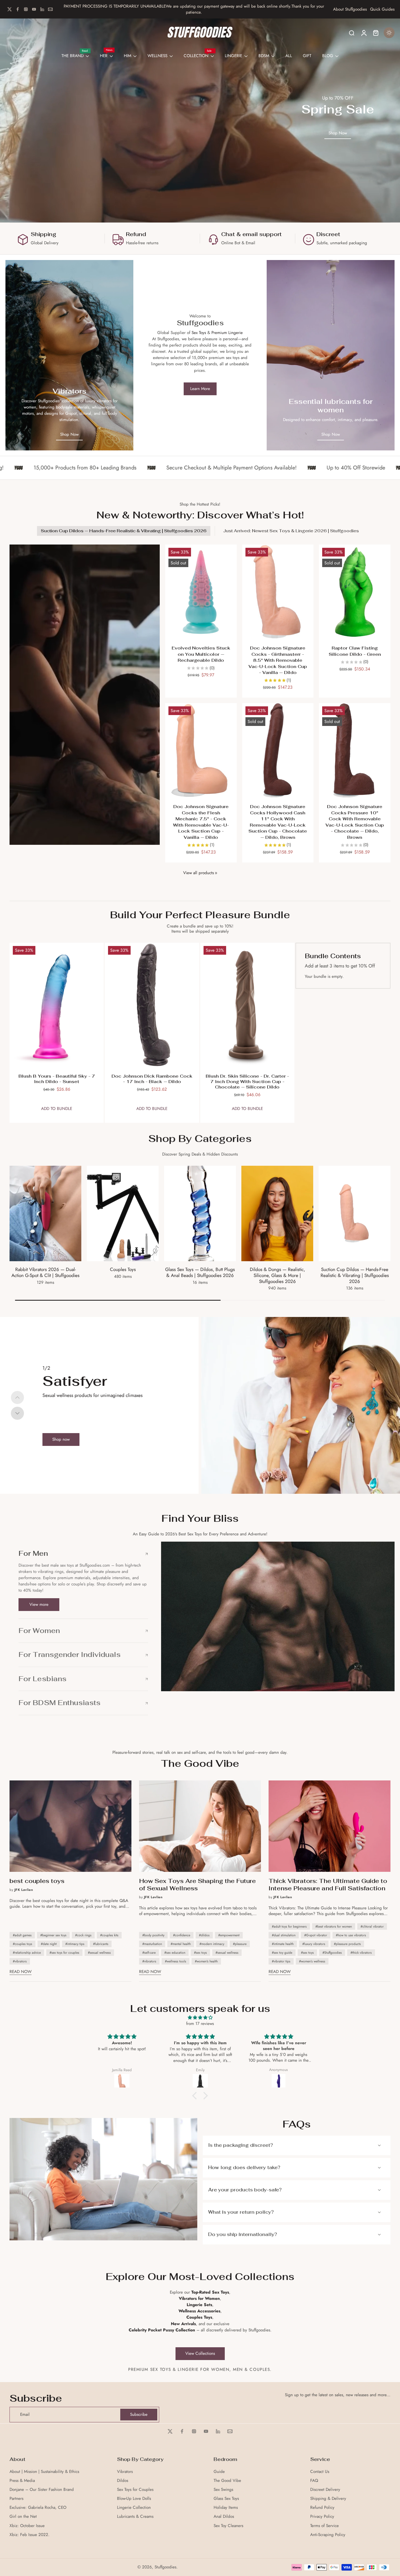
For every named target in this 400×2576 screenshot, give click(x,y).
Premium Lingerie (227, 333)
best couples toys (37, 1881)
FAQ (314, 2481)
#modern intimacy (212, 1944)
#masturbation (152, 1944)
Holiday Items (226, 2508)
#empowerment (229, 1935)
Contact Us (320, 2472)
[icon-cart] (376, 33)
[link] (216, 873)
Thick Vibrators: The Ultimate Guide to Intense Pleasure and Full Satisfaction (328, 1885)
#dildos (204, 1935)
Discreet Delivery (325, 2490)
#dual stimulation (284, 1935)
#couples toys (22, 1944)
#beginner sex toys (53, 1935)
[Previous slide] (17, 1397)
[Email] (50, 9)
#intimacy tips (75, 1944)
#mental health (181, 1944)
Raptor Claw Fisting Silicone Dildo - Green (355, 651)
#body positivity (153, 1935)
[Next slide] (17, 1413)
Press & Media (22, 2481)
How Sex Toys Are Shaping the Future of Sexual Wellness (197, 1885)
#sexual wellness (99, 1953)
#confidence (182, 1935)
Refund (136, 234)
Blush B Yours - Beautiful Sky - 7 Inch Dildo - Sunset (57, 1079)
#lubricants (101, 1944)
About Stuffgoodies (350, 9)
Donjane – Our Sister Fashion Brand (42, 2490)
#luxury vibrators (314, 1944)
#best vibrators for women (334, 1926)
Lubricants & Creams (135, 2517)
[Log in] (364, 33)
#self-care (149, 1953)
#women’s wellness (312, 1961)
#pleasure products (347, 1944)
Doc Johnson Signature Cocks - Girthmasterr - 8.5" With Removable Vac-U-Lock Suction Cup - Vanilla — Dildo (278, 660)
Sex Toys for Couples (135, 2490)
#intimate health (283, 1944)
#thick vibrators (361, 1953)
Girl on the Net (23, 2517)
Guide (219, 2472)
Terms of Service (324, 2526)
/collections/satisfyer (219, 1320)
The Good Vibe (227, 2481)
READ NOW (21, 1972)
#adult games (22, 1935)
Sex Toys (199, 333)
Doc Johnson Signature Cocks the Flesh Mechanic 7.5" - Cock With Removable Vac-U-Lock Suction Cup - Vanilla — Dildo (201, 822)
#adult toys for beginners (289, 1926)
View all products (199, 873)
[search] (352, 33)
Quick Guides (382, 9)
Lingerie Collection (134, 2508)
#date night (49, 1944)
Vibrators (125, 2472)
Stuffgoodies (165, 2567)
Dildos (123, 2481)
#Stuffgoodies (332, 1953)
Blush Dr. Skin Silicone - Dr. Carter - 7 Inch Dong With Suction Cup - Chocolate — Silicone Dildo (247, 1082)
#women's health (206, 1961)
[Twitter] (10, 9)
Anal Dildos (224, 2517)
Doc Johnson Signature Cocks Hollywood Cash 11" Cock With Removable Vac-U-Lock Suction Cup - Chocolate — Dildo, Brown (278, 822)
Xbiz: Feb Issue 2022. (30, 2535)
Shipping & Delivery (328, 2499)
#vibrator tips (281, 1961)
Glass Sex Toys (226, 2499)
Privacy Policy (322, 2517)
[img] (200, 2018)
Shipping (44, 234)
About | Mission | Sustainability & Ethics (44, 2472)
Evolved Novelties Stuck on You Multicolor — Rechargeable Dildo (201, 654)
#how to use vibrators (351, 1935)
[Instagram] (26, 9)
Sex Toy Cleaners (228, 2526)
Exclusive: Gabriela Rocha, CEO (38, 2508)
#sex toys (200, 1953)
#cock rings (83, 1935)
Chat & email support (251, 234)
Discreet (328, 234)
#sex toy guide (282, 1953)
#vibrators (20, 1961)
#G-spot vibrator (316, 1935)
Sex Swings (223, 2490)
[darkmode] (389, 33)
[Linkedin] (42, 9)
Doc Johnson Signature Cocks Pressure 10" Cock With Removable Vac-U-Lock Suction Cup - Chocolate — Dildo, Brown (355, 822)
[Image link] (69, 355)
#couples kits (109, 1935)
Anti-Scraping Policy (328, 2535)
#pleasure (240, 1944)
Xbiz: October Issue (27, 2526)
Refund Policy (322, 2508)
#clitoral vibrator (372, 1926)
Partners (16, 2499)
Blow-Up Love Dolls (134, 2499)
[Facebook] (18, 9)
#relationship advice (27, 1953)
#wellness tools (176, 1961)
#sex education (175, 1953)
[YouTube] (34, 9)
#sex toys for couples (64, 1953)
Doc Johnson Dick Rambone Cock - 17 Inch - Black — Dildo (152, 1079)
